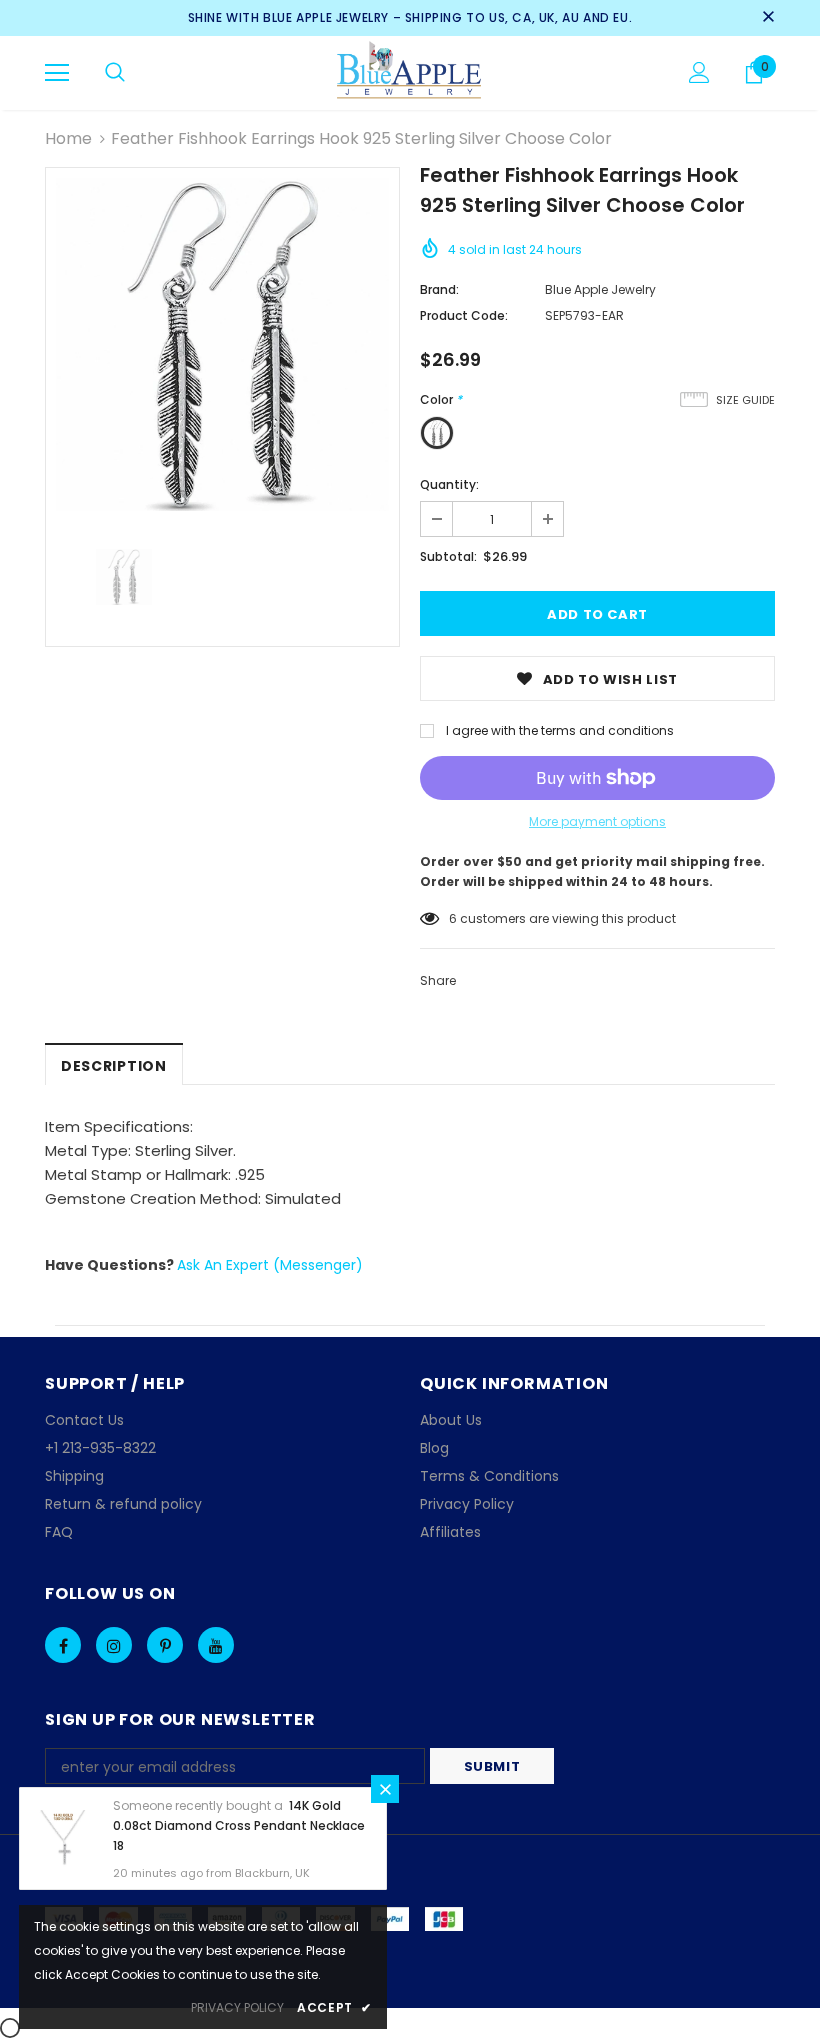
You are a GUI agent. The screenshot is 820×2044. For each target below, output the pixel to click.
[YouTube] (216, 1645)
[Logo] (410, 72)
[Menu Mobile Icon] (57, 73)
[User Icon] (699, 72)
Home (68, 138)
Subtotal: (448, 556)
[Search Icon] (115, 73)
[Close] (385, 1789)
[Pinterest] (165, 1645)
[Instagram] (114, 1645)
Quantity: (449, 484)
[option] (222, 344)
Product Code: (464, 315)
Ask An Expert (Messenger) (270, 1265)
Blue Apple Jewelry (600, 289)
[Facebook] (63, 1645)
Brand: (439, 289)
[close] (768, 18)
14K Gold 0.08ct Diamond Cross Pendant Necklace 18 (239, 1825)
